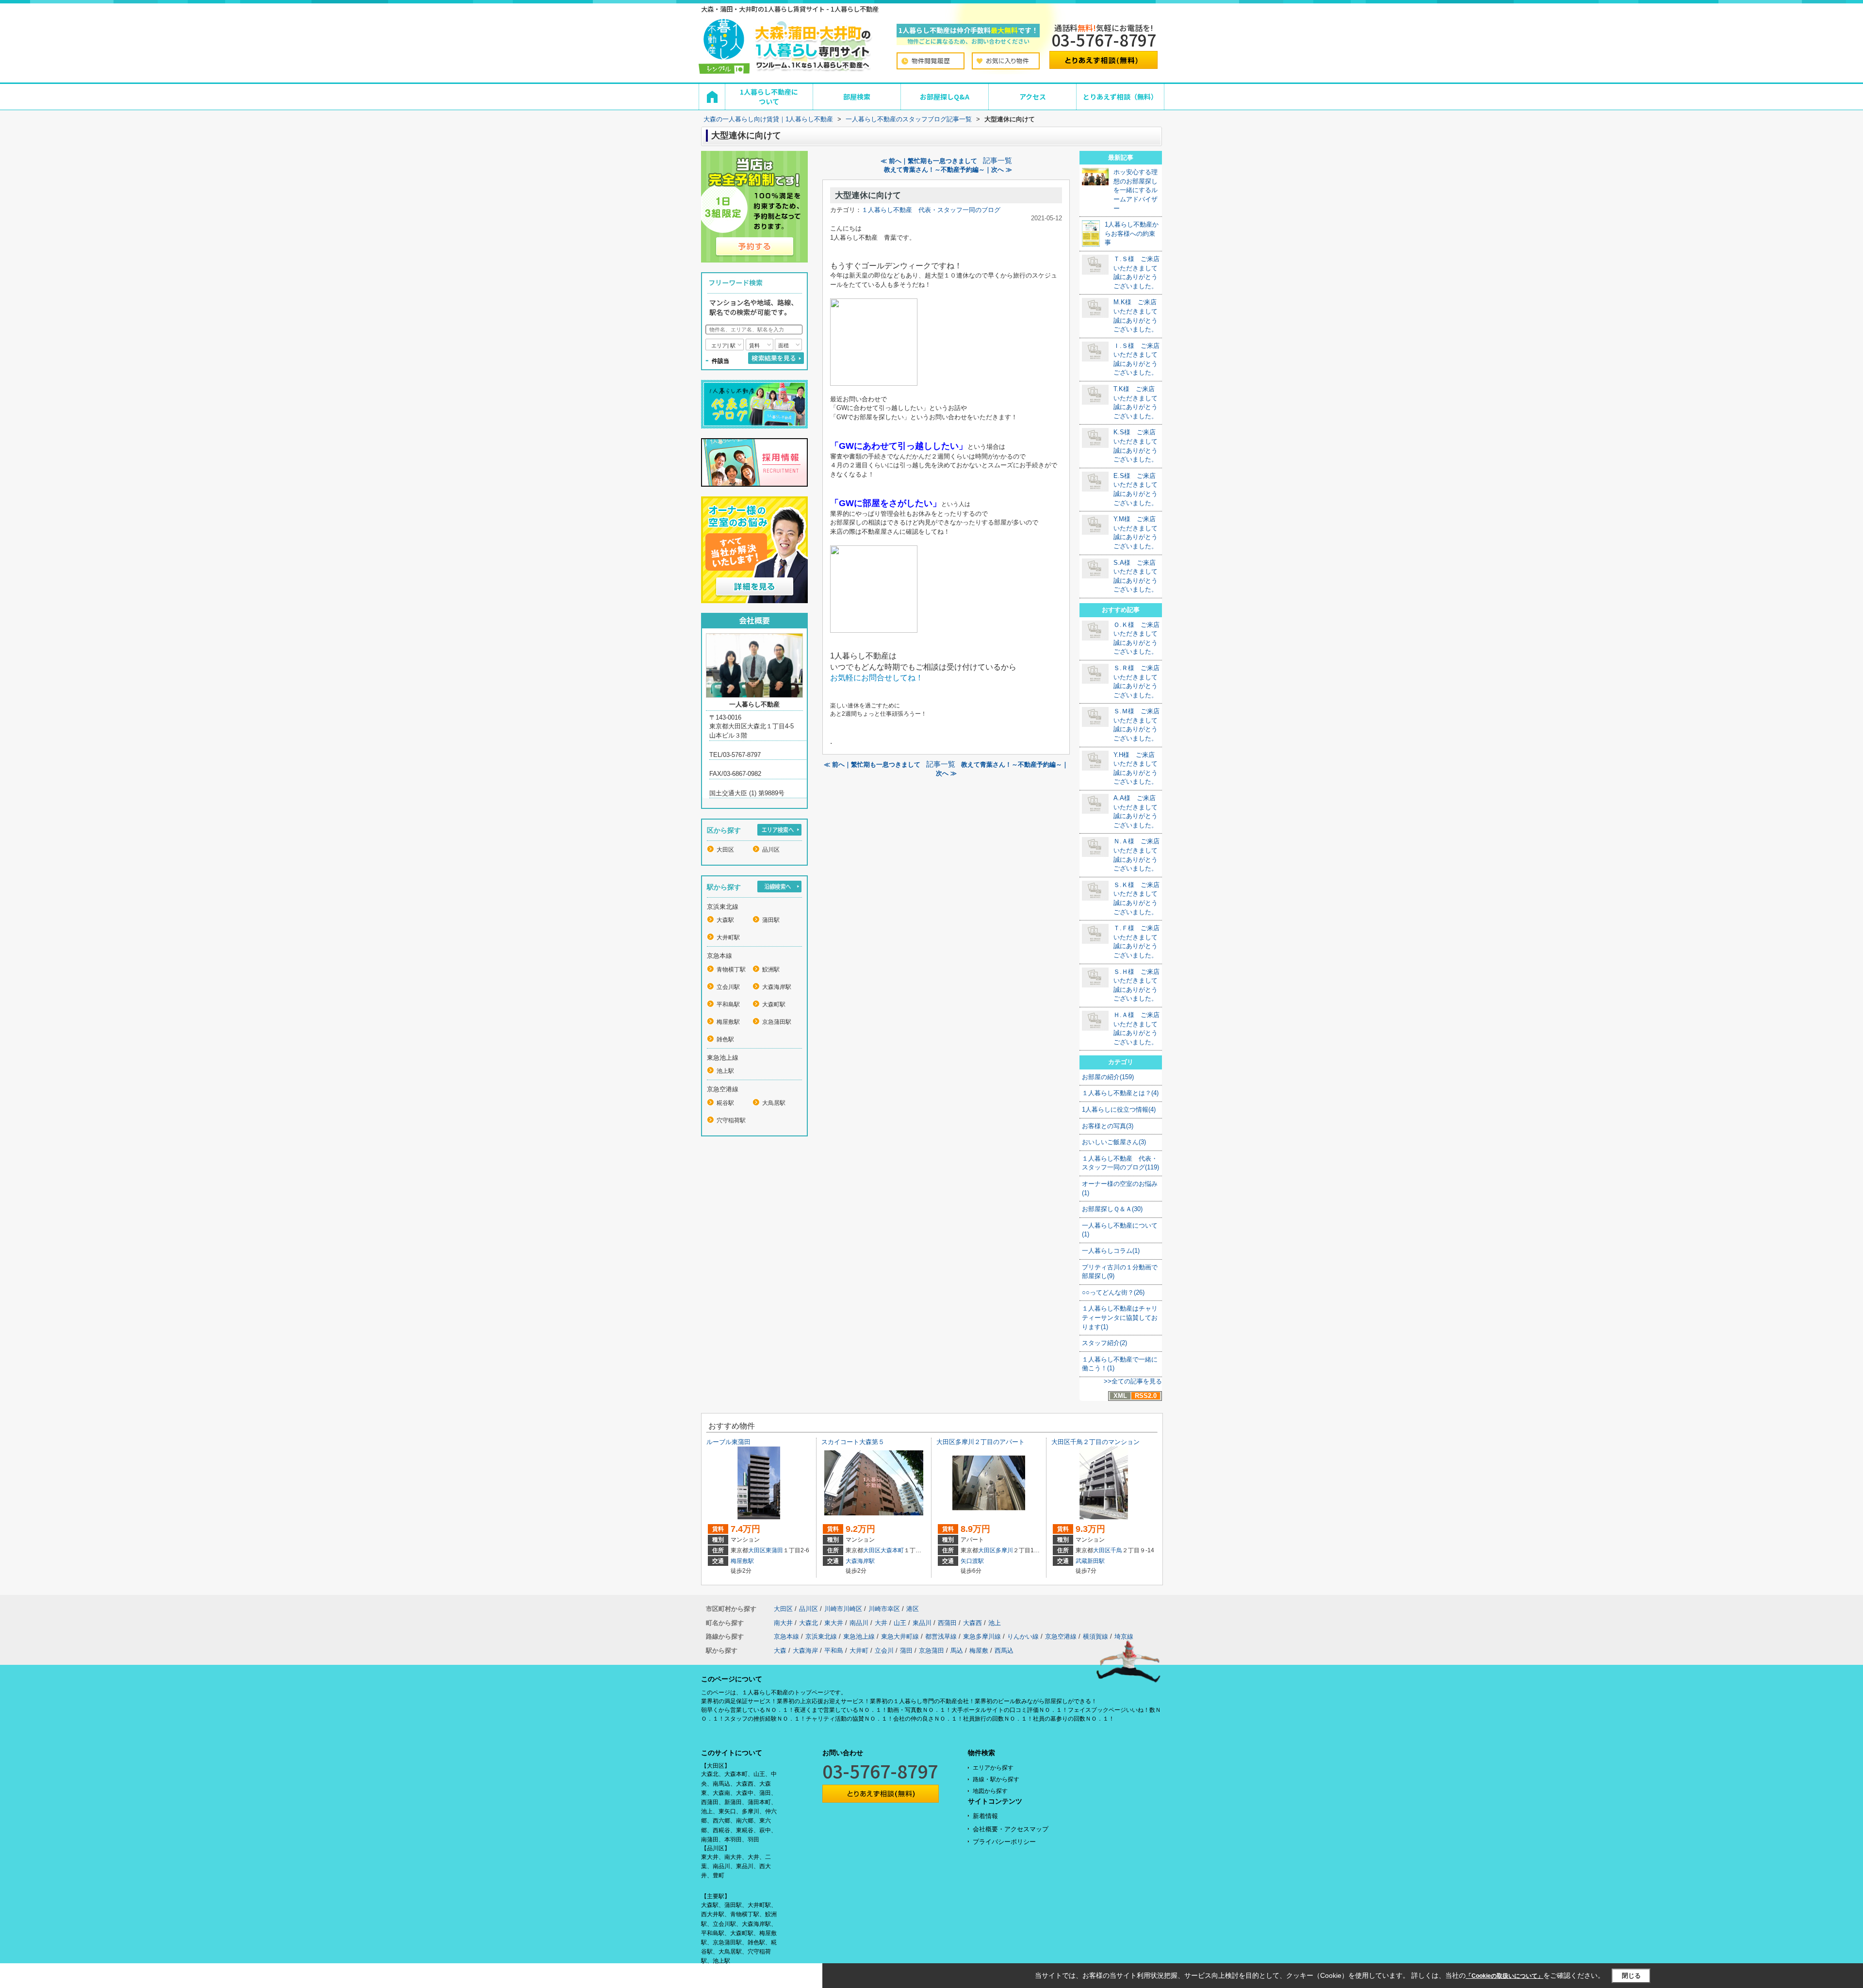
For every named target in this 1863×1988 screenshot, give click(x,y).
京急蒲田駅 (777, 1022)
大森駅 (725, 920)
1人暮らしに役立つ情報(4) (1119, 1109)
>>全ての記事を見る (1133, 1381)
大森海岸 (805, 1651)
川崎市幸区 (884, 1609)
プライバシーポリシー (1004, 1842)
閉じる (1631, 1976)
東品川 (922, 1623)
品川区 (771, 850)
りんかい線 (1023, 1636)
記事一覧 (997, 161)
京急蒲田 (931, 1651)
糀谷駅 (725, 1103)
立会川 (884, 1651)
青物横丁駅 (731, 969)
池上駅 (725, 1071)
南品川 (859, 1623)
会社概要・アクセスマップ (1011, 1829)
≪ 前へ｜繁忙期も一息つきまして (929, 161)
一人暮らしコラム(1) (1111, 1251)
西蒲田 (947, 1623)
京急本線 (786, 1636)
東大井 (834, 1623)
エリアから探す (993, 1768)
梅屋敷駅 (728, 1022)
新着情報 (985, 1816)
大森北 (809, 1623)
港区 (913, 1609)
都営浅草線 (941, 1636)
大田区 (725, 850)
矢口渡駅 (972, 1561)
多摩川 (1004, 1550)
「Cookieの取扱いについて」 (1504, 1976)
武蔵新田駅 (1090, 1561)
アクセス (1033, 97)
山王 (900, 1623)
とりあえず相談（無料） (1120, 97)
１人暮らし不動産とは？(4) (1120, 1093)
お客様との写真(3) (1108, 1126)
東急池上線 (859, 1636)
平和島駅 (728, 1004)
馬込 (957, 1651)
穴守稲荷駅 (731, 1120)
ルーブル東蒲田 (728, 1442)
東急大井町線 (900, 1636)
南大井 (783, 1623)
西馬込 (1004, 1651)
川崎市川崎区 (843, 1609)
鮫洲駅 (771, 969)
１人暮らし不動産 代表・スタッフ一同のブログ (931, 210)
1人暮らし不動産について (769, 97)
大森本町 (892, 1550)
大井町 (859, 1651)
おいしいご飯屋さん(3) (1114, 1142)
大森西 (972, 1623)
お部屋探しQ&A (945, 97)
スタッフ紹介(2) (1104, 1343)
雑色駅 (725, 1039)
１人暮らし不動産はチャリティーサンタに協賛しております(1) (1120, 1317)
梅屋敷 (979, 1651)
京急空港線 (1061, 1636)
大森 (780, 1651)
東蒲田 (774, 1550)
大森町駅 (774, 1004)
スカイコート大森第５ (853, 1442)
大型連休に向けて (868, 195)
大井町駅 (728, 937)
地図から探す (990, 1791)
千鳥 (1116, 1550)
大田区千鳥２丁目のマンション (1095, 1442)
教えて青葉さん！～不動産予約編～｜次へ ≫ (948, 170)
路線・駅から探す (996, 1779)
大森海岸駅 (777, 987)
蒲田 (906, 1651)
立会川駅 (728, 987)
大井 (881, 1623)
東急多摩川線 (982, 1636)
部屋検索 (857, 97)
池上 (995, 1623)
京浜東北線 (821, 1636)
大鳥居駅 (774, 1103)
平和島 (834, 1651)
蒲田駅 (771, 920)
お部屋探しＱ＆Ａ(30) (1112, 1209)
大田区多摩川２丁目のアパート (981, 1442)
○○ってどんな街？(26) (1113, 1292)
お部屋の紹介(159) (1108, 1077)
